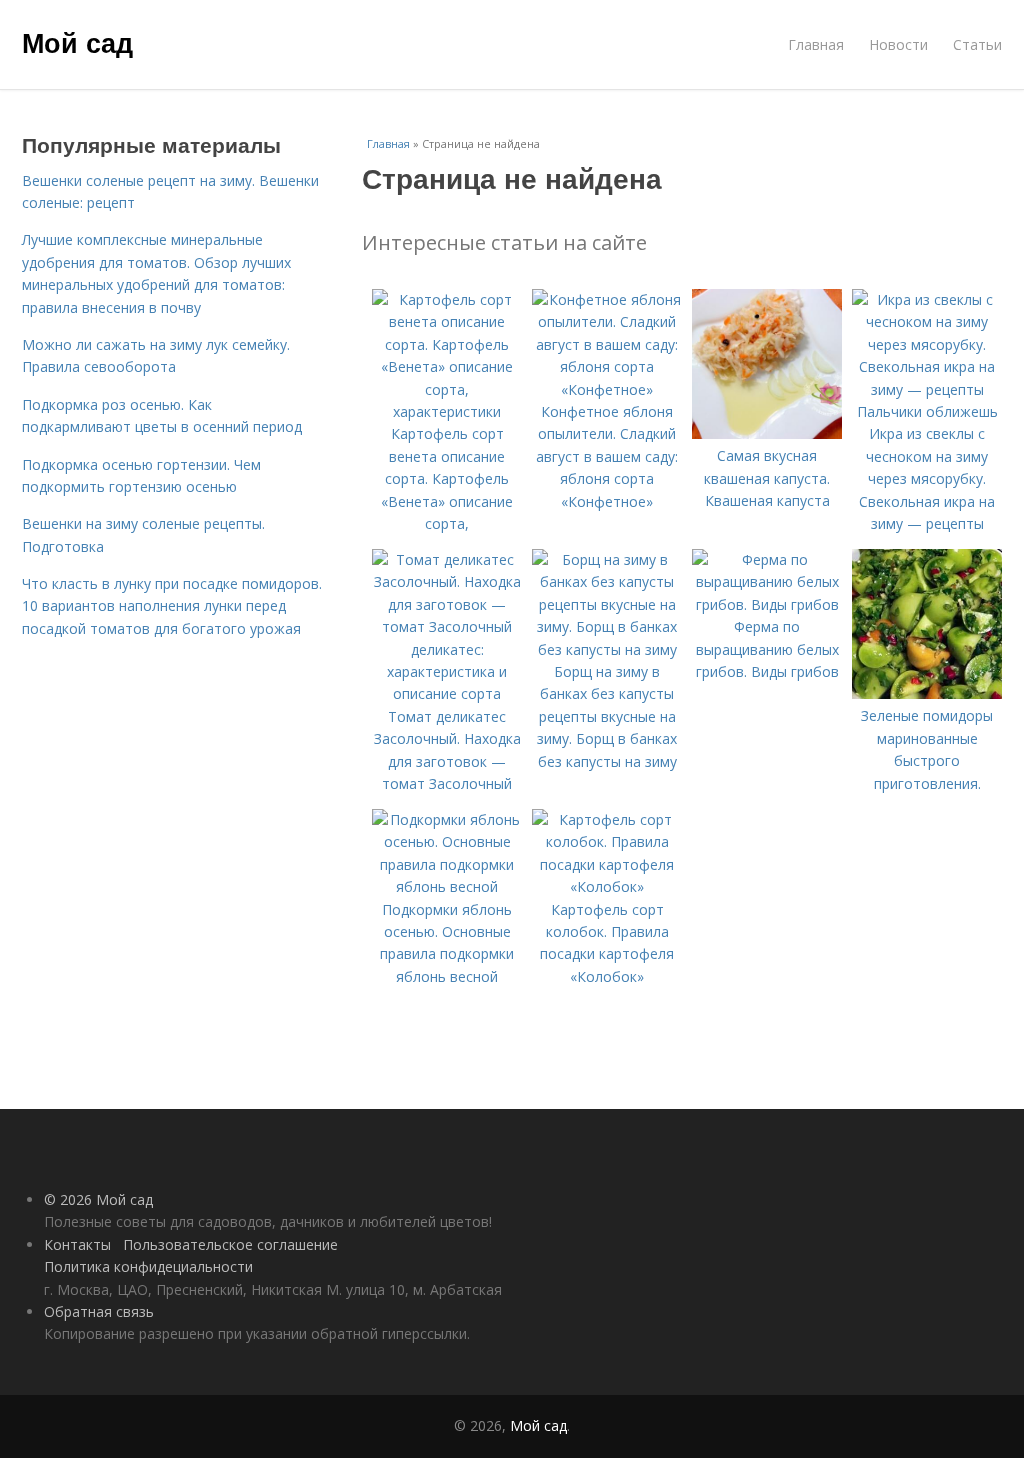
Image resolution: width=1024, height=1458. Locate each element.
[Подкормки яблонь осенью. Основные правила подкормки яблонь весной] (447, 886)
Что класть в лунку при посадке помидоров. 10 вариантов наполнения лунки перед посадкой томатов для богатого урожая (172, 606)
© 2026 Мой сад (98, 1199)
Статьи (977, 44)
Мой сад (77, 42)
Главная (816, 44)
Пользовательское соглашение (230, 1244)
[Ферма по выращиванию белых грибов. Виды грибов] (767, 604)
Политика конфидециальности (148, 1266)
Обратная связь (99, 1311)
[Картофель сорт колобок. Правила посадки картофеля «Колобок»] (607, 886)
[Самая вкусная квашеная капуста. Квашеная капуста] (767, 433)
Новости (898, 44)
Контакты (77, 1244)
